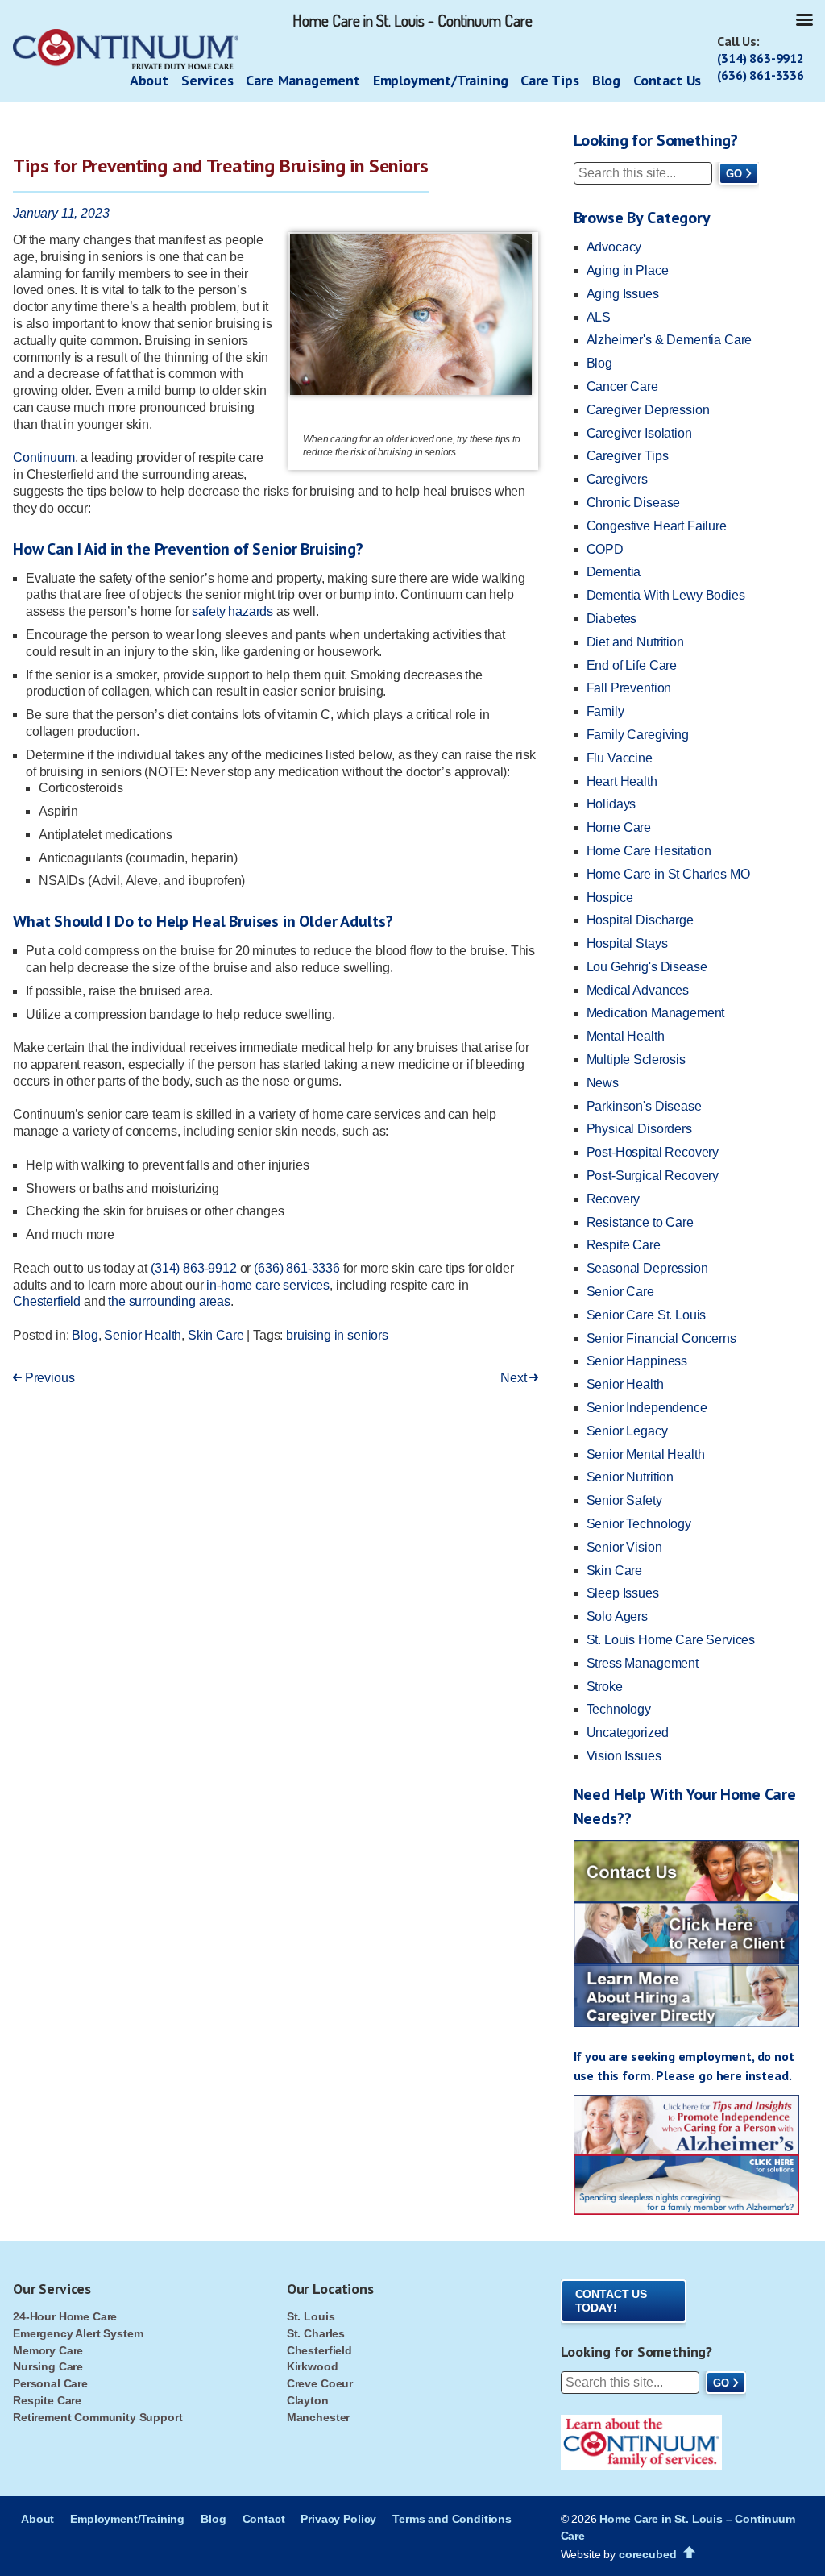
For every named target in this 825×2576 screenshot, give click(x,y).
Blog (606, 80)
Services (207, 80)
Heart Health (622, 781)
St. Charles (316, 2333)
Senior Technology (639, 1524)
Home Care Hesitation (649, 851)
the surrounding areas (169, 1301)
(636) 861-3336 (761, 75)
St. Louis (311, 2316)
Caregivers (617, 479)
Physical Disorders (639, 1129)
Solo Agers (617, 1616)
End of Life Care (632, 665)
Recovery (614, 1199)
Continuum (44, 457)
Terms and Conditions (452, 2519)
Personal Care (50, 2383)
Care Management (303, 80)
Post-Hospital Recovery (653, 1152)
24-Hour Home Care (65, 2316)
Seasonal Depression (647, 1268)
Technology (619, 1709)
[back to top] (689, 2553)
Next (515, 1378)
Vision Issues (624, 1756)
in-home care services (268, 1285)
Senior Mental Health (646, 1454)
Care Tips (549, 80)
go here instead (744, 2075)
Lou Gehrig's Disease (647, 967)
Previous (48, 1378)
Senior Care (620, 1292)
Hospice (610, 897)
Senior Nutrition (630, 1477)
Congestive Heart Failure (657, 526)
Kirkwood (313, 2366)
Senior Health (143, 1335)
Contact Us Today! (611, 2301)
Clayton (308, 2400)
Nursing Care (48, 2366)
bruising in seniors (337, 1335)
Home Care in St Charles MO (668, 874)
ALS (599, 317)
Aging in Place (628, 270)
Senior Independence (647, 1408)
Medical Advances (638, 990)
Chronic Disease (634, 503)
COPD (605, 549)
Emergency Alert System (78, 2333)
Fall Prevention (629, 688)
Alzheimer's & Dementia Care (670, 340)
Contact (264, 2519)
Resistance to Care (640, 1222)
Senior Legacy (627, 1431)
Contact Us (667, 80)
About (149, 80)
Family (605, 711)
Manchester (318, 2417)
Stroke (605, 1687)
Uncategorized (628, 1733)
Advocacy (614, 247)
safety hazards (232, 611)
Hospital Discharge (640, 920)
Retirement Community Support (98, 2417)
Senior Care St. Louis (647, 1315)
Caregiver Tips (628, 456)
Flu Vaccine (620, 758)
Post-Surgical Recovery (653, 1176)
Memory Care (48, 2350)
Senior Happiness (637, 1361)
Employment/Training (441, 80)
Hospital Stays (627, 943)
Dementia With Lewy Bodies (666, 595)
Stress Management (643, 1663)
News (603, 1083)
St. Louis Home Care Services (671, 1640)
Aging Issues (623, 294)
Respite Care (624, 1245)
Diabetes (612, 619)
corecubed (648, 2554)
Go (734, 174)
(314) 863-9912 (761, 58)
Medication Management (656, 1013)
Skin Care (216, 1335)
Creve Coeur (320, 2383)
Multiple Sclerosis (636, 1059)
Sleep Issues (623, 1593)
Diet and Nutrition (635, 642)
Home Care (619, 827)
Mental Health (626, 1036)
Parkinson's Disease (644, 1106)
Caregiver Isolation (639, 433)
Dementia (614, 572)
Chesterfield (47, 1301)
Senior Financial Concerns (661, 1338)
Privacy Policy (338, 2519)
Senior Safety (624, 1500)
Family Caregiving (638, 735)
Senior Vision (624, 1547)
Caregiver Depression (648, 410)
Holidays (611, 804)
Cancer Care (622, 386)
